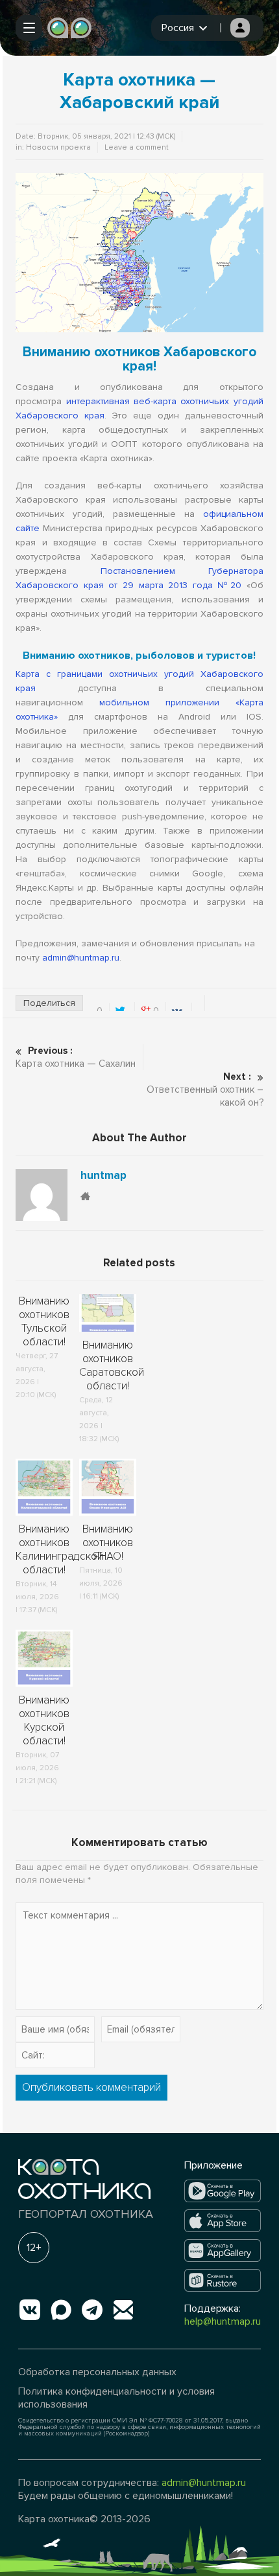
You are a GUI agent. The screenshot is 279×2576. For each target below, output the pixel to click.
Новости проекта (58, 147)
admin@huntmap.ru (81, 958)
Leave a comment (137, 147)
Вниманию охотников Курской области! (44, 1720)
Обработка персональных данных (97, 2372)
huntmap (103, 1176)
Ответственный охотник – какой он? (205, 1089)
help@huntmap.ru (223, 2321)
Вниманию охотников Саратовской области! (112, 1365)
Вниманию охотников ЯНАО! (108, 1543)
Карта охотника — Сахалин (76, 1057)
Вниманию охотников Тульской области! (44, 1321)
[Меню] (29, 28)
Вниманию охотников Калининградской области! (59, 1549)
